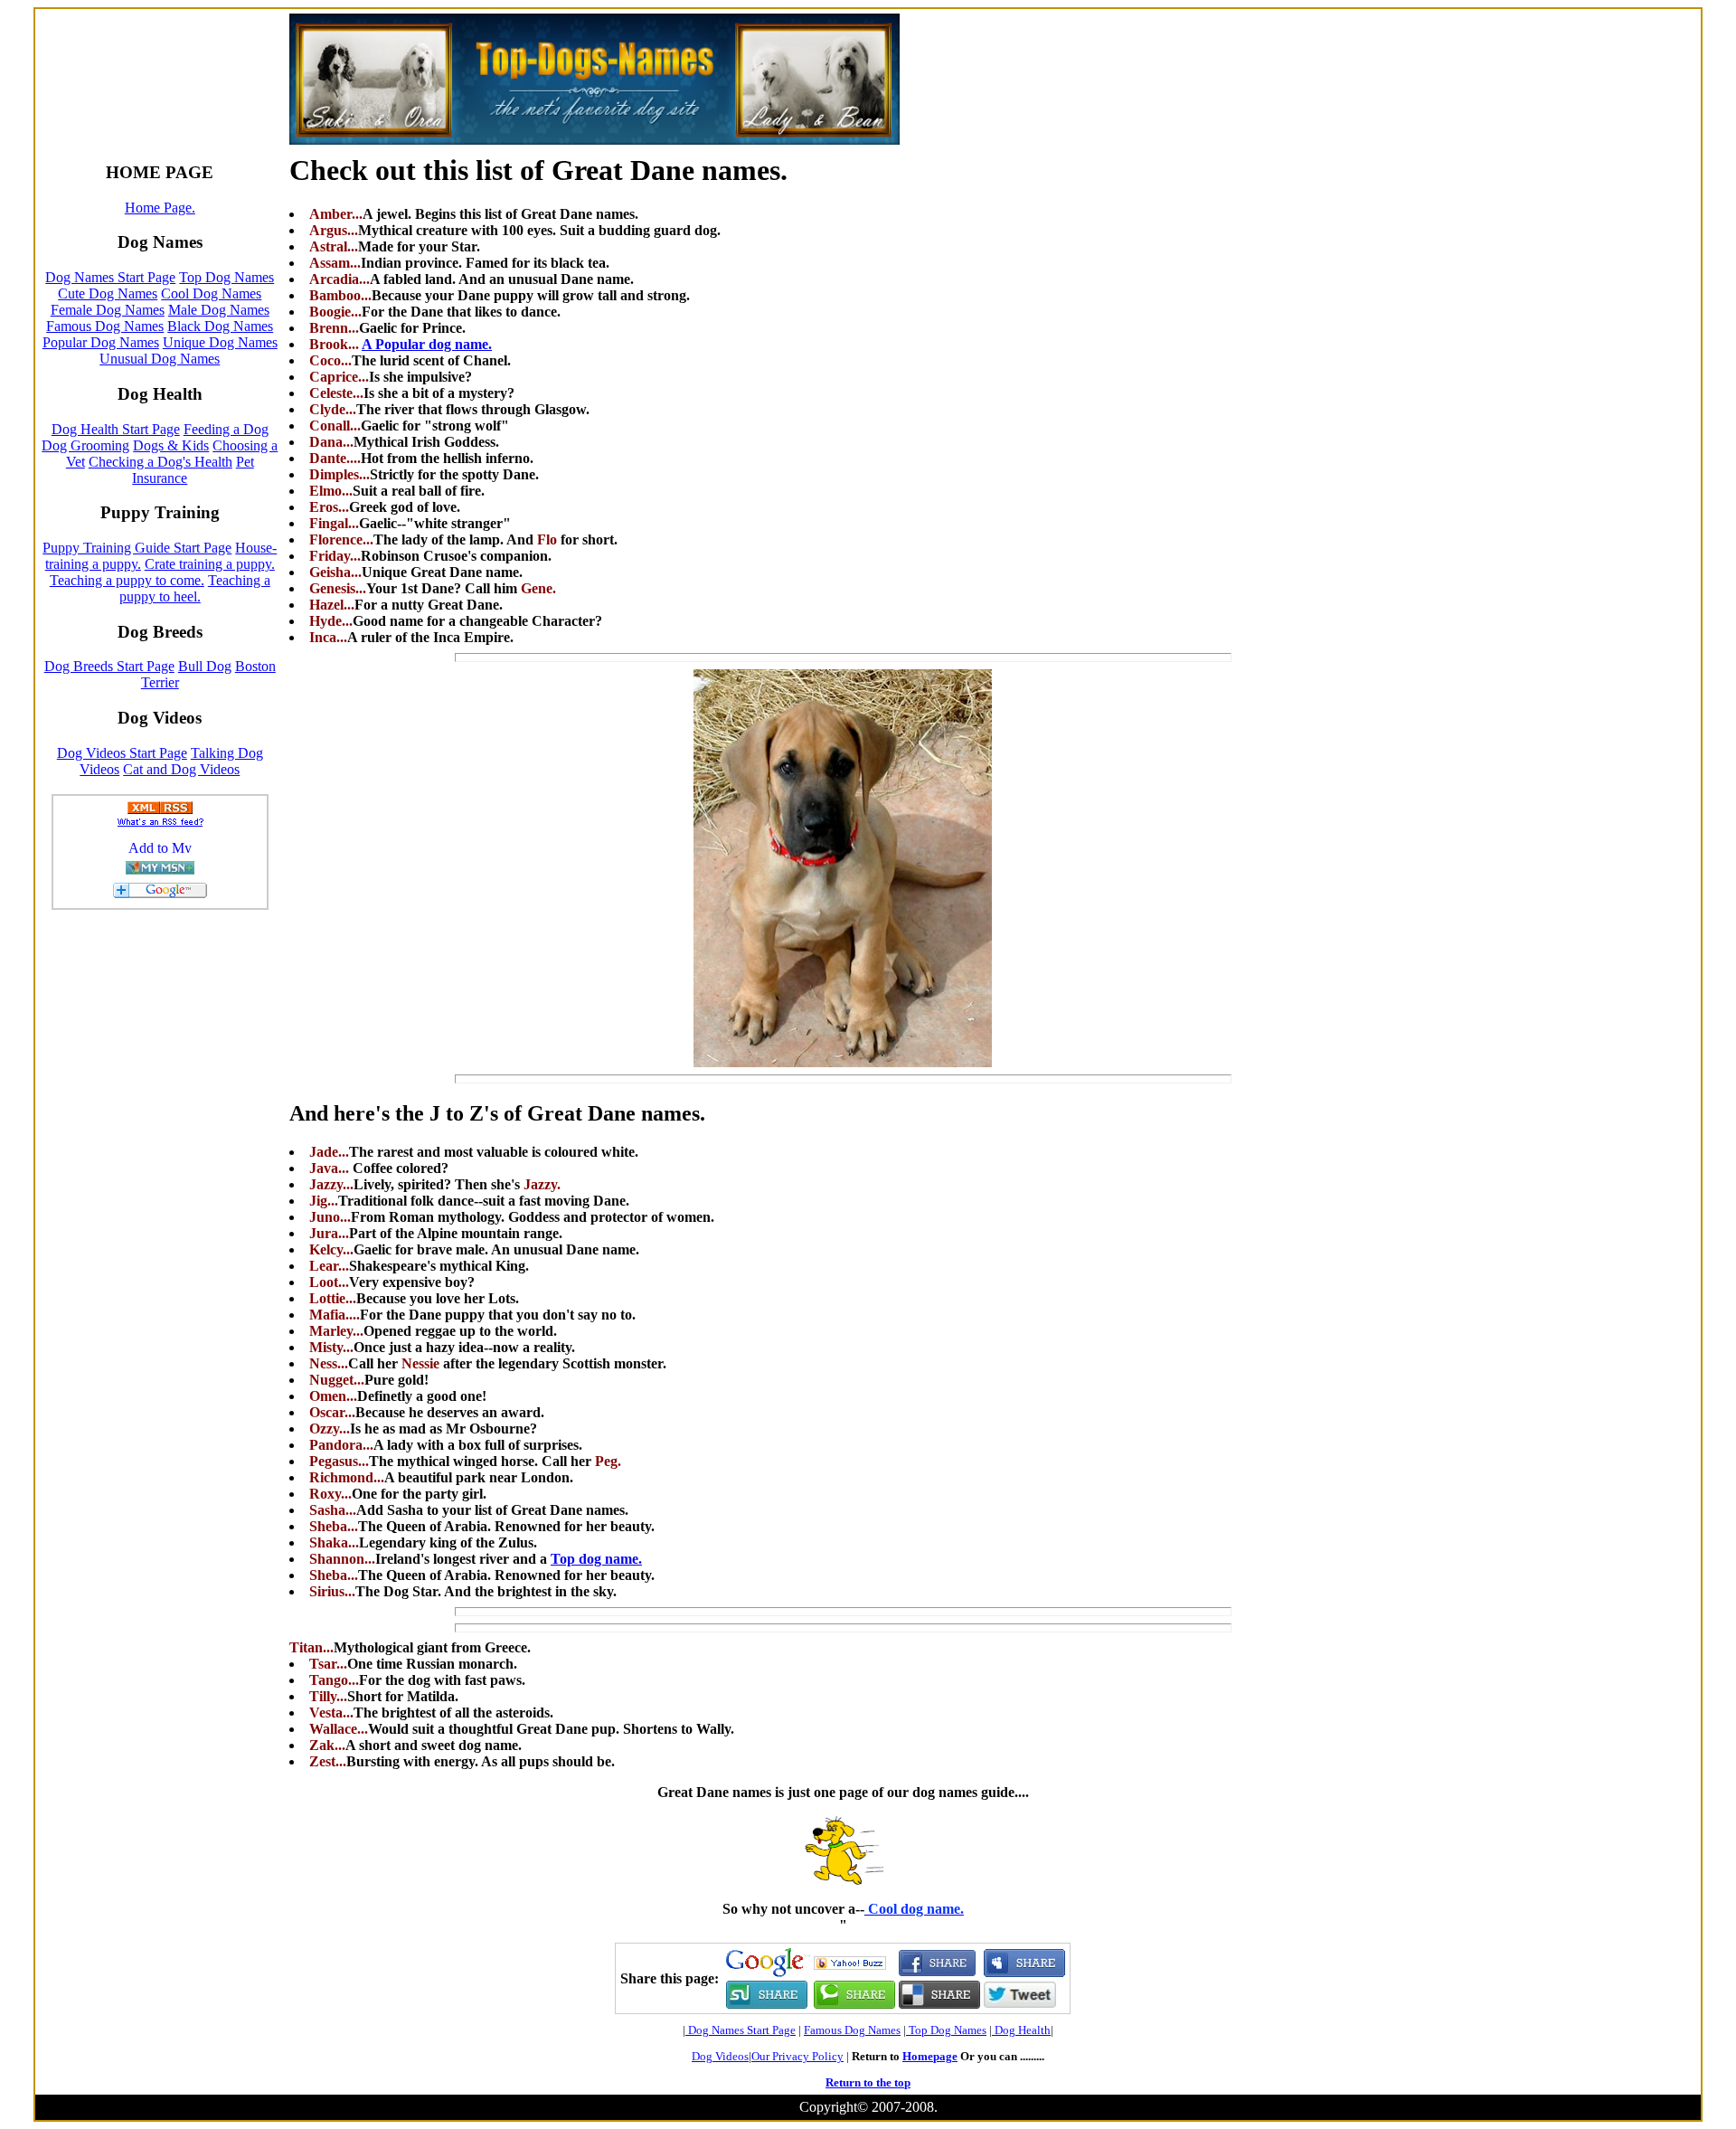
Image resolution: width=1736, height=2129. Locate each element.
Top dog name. (596, 1559)
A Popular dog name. (427, 344)
